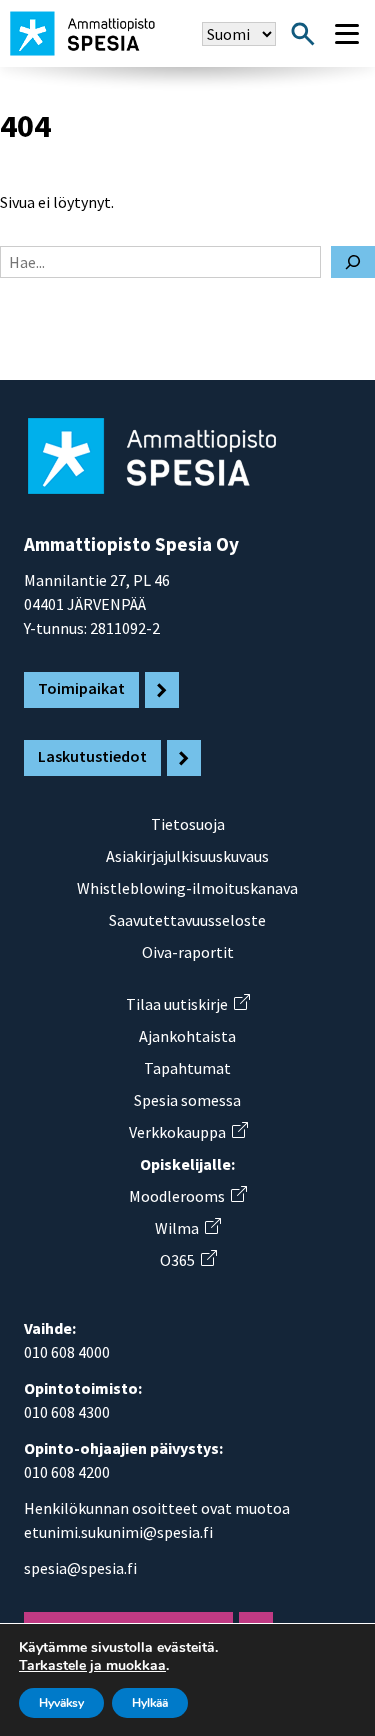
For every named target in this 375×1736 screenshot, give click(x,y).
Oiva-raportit (188, 952)
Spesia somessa (187, 1100)
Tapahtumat (187, 1068)
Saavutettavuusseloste (187, 920)
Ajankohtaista (187, 1036)
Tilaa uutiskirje (187, 1004)
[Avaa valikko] (347, 34)
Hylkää (150, 1703)
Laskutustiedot (92, 756)
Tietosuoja (188, 824)
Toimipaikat (81, 688)
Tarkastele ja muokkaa (92, 1666)
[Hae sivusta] (303, 34)
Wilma (187, 1228)
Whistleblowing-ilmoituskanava (187, 888)
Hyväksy (61, 1703)
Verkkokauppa (188, 1132)
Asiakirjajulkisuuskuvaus (187, 856)
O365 (188, 1260)
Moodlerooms (187, 1196)
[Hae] (353, 262)
